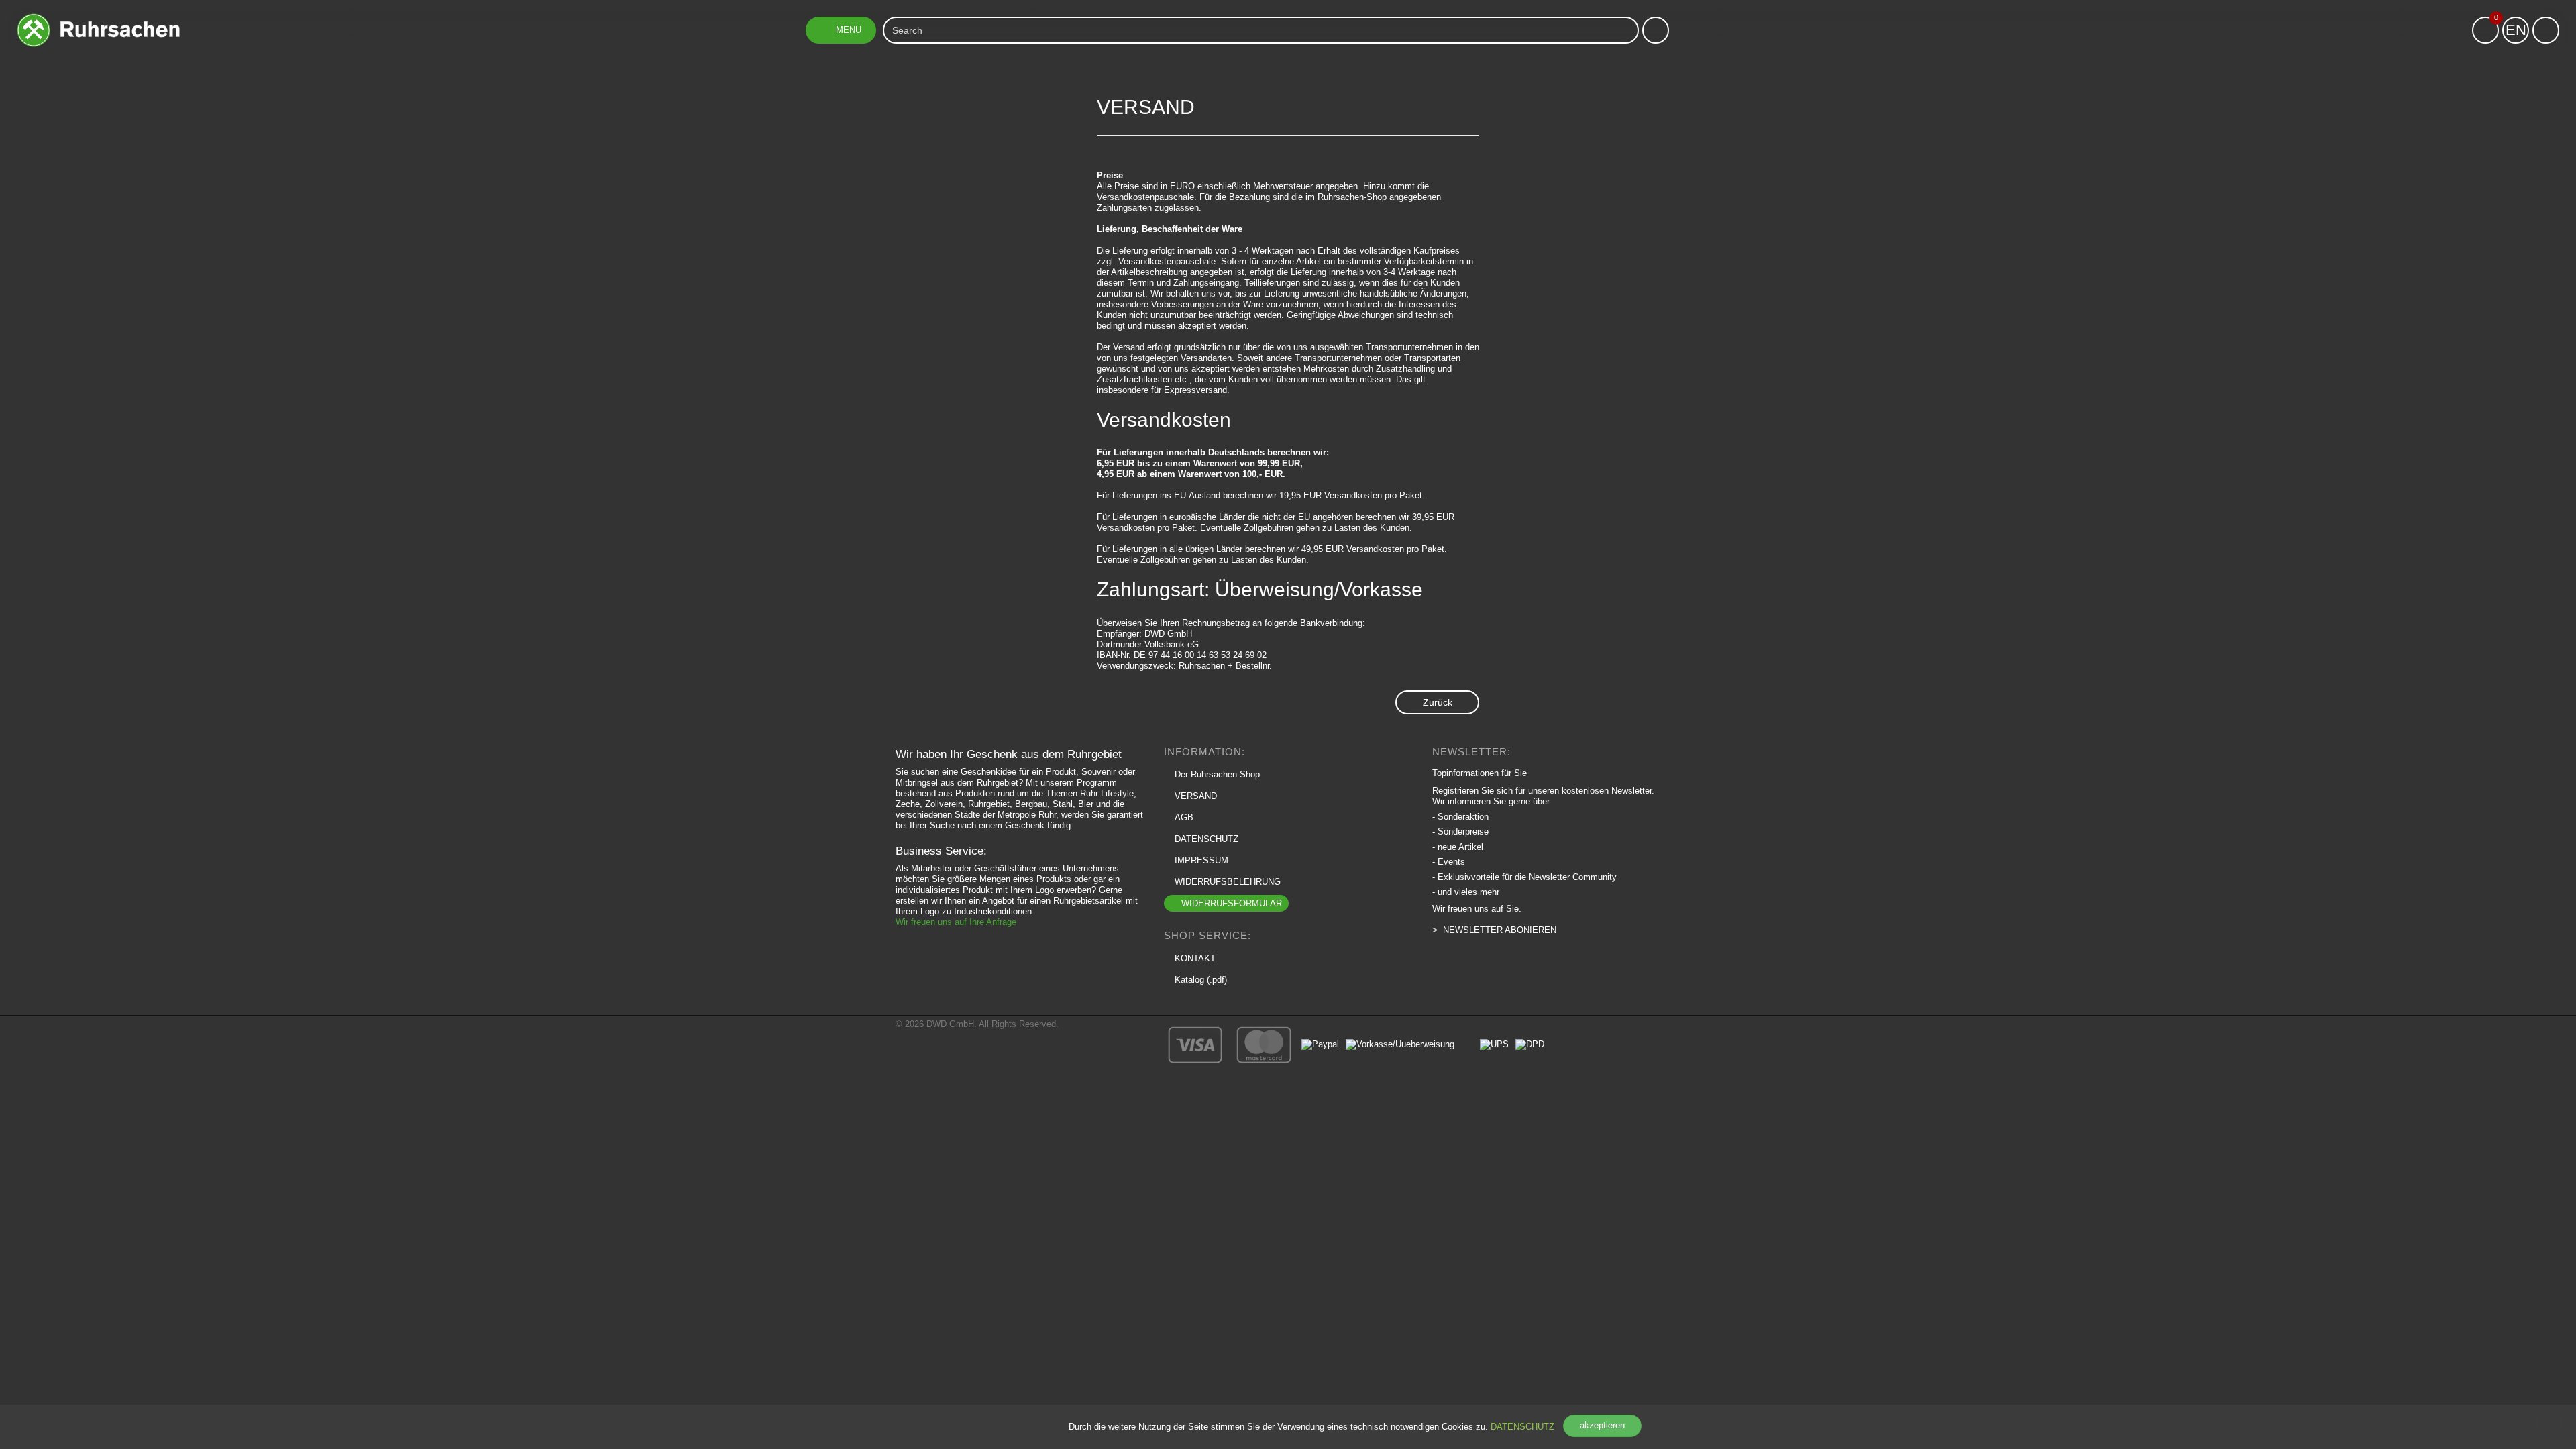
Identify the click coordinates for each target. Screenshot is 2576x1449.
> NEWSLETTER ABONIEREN (1494, 930)
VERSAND (1196, 796)
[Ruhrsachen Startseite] (98, 18)
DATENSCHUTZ (1522, 1427)
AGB (1184, 817)
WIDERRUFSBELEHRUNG (1228, 882)
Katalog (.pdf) (1201, 980)
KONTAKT (1195, 958)
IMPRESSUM (1201, 860)
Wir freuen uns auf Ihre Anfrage (956, 922)
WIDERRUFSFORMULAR (1232, 903)
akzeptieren (1602, 1425)
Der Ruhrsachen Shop (1217, 774)
